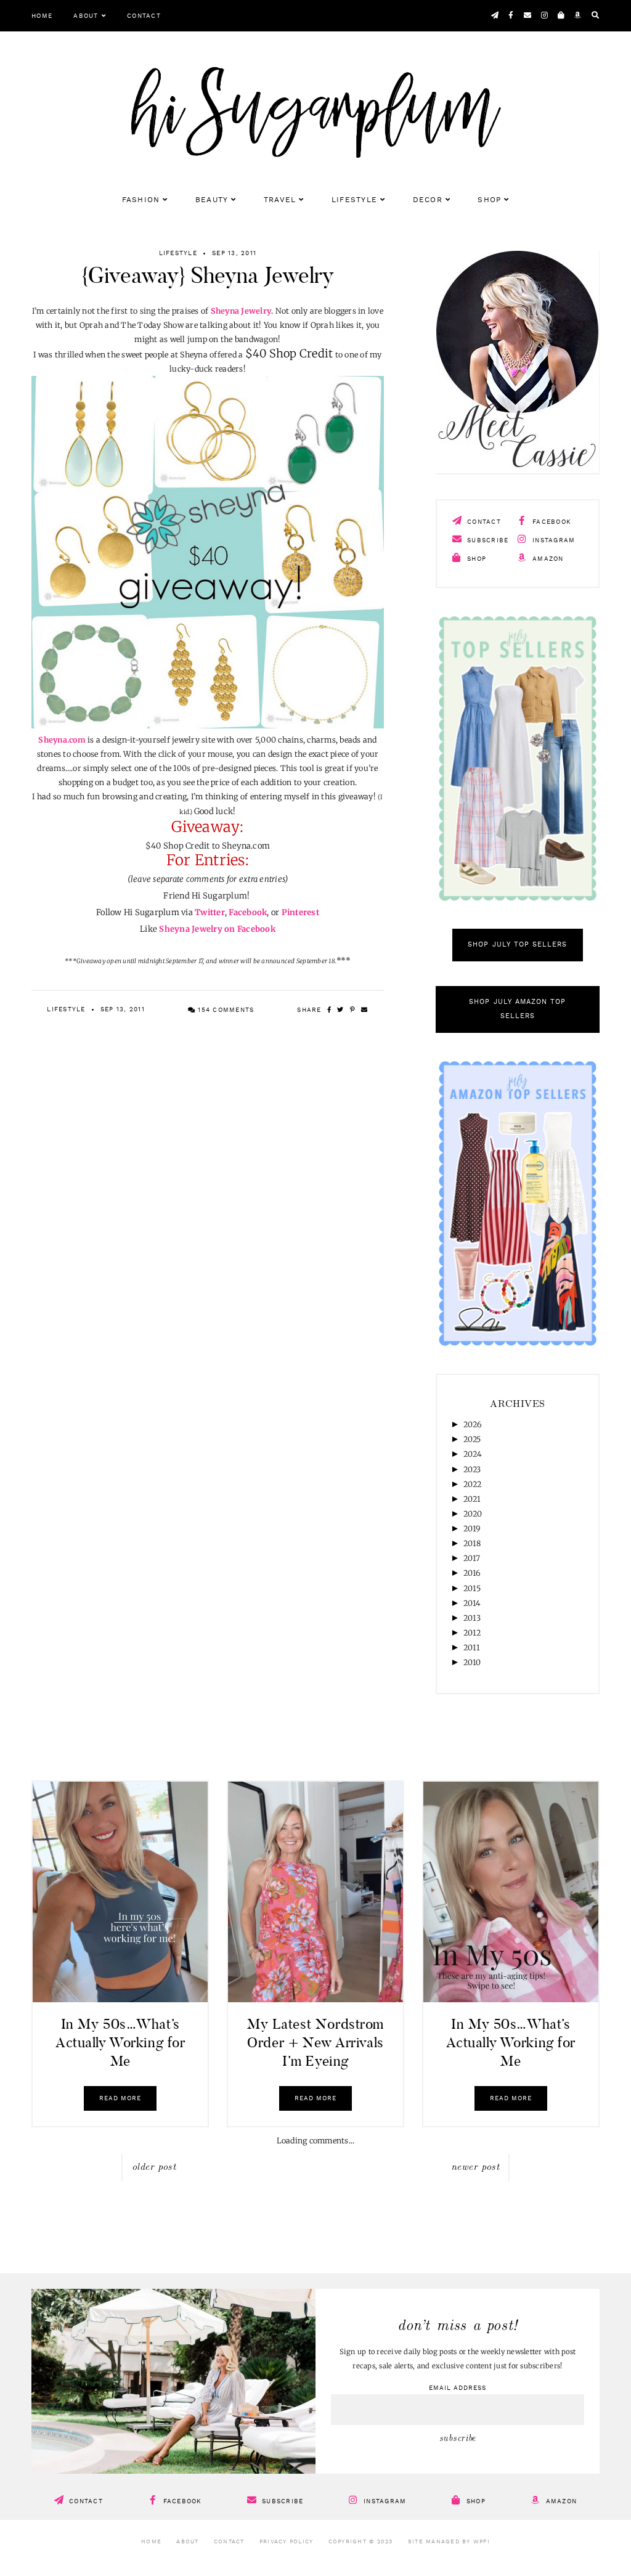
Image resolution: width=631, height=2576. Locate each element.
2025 (472, 1439)
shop (475, 559)
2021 (472, 1499)
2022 (473, 1484)
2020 (473, 1514)
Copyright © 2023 (361, 2542)
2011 (472, 1648)
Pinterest (300, 912)
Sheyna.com (62, 740)
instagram (553, 540)
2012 (472, 1633)
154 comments (225, 1010)
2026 (473, 1425)
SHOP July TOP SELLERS (517, 945)
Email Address (458, 2388)
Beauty (212, 200)
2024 (473, 1454)
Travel (280, 200)
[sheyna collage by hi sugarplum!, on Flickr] (208, 726)
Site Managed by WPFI (449, 2542)
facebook (551, 522)
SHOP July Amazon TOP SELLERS (517, 1009)
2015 (472, 1588)
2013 (472, 1618)
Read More (120, 2098)
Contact (144, 16)
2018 (472, 1543)
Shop (489, 200)
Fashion (141, 200)
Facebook (248, 912)
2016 (472, 1573)
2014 (472, 1603)
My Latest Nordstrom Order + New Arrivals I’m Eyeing (315, 2042)
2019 (472, 1529)
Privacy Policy (287, 2542)
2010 (472, 1662)
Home (42, 16)
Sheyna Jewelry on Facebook (217, 929)
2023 (472, 1469)
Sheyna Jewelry (241, 311)
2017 (472, 1558)
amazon (547, 559)
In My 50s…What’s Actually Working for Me (120, 2042)
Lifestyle (354, 200)
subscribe (487, 540)
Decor (428, 200)
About (86, 16)
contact (483, 522)
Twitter (210, 912)
